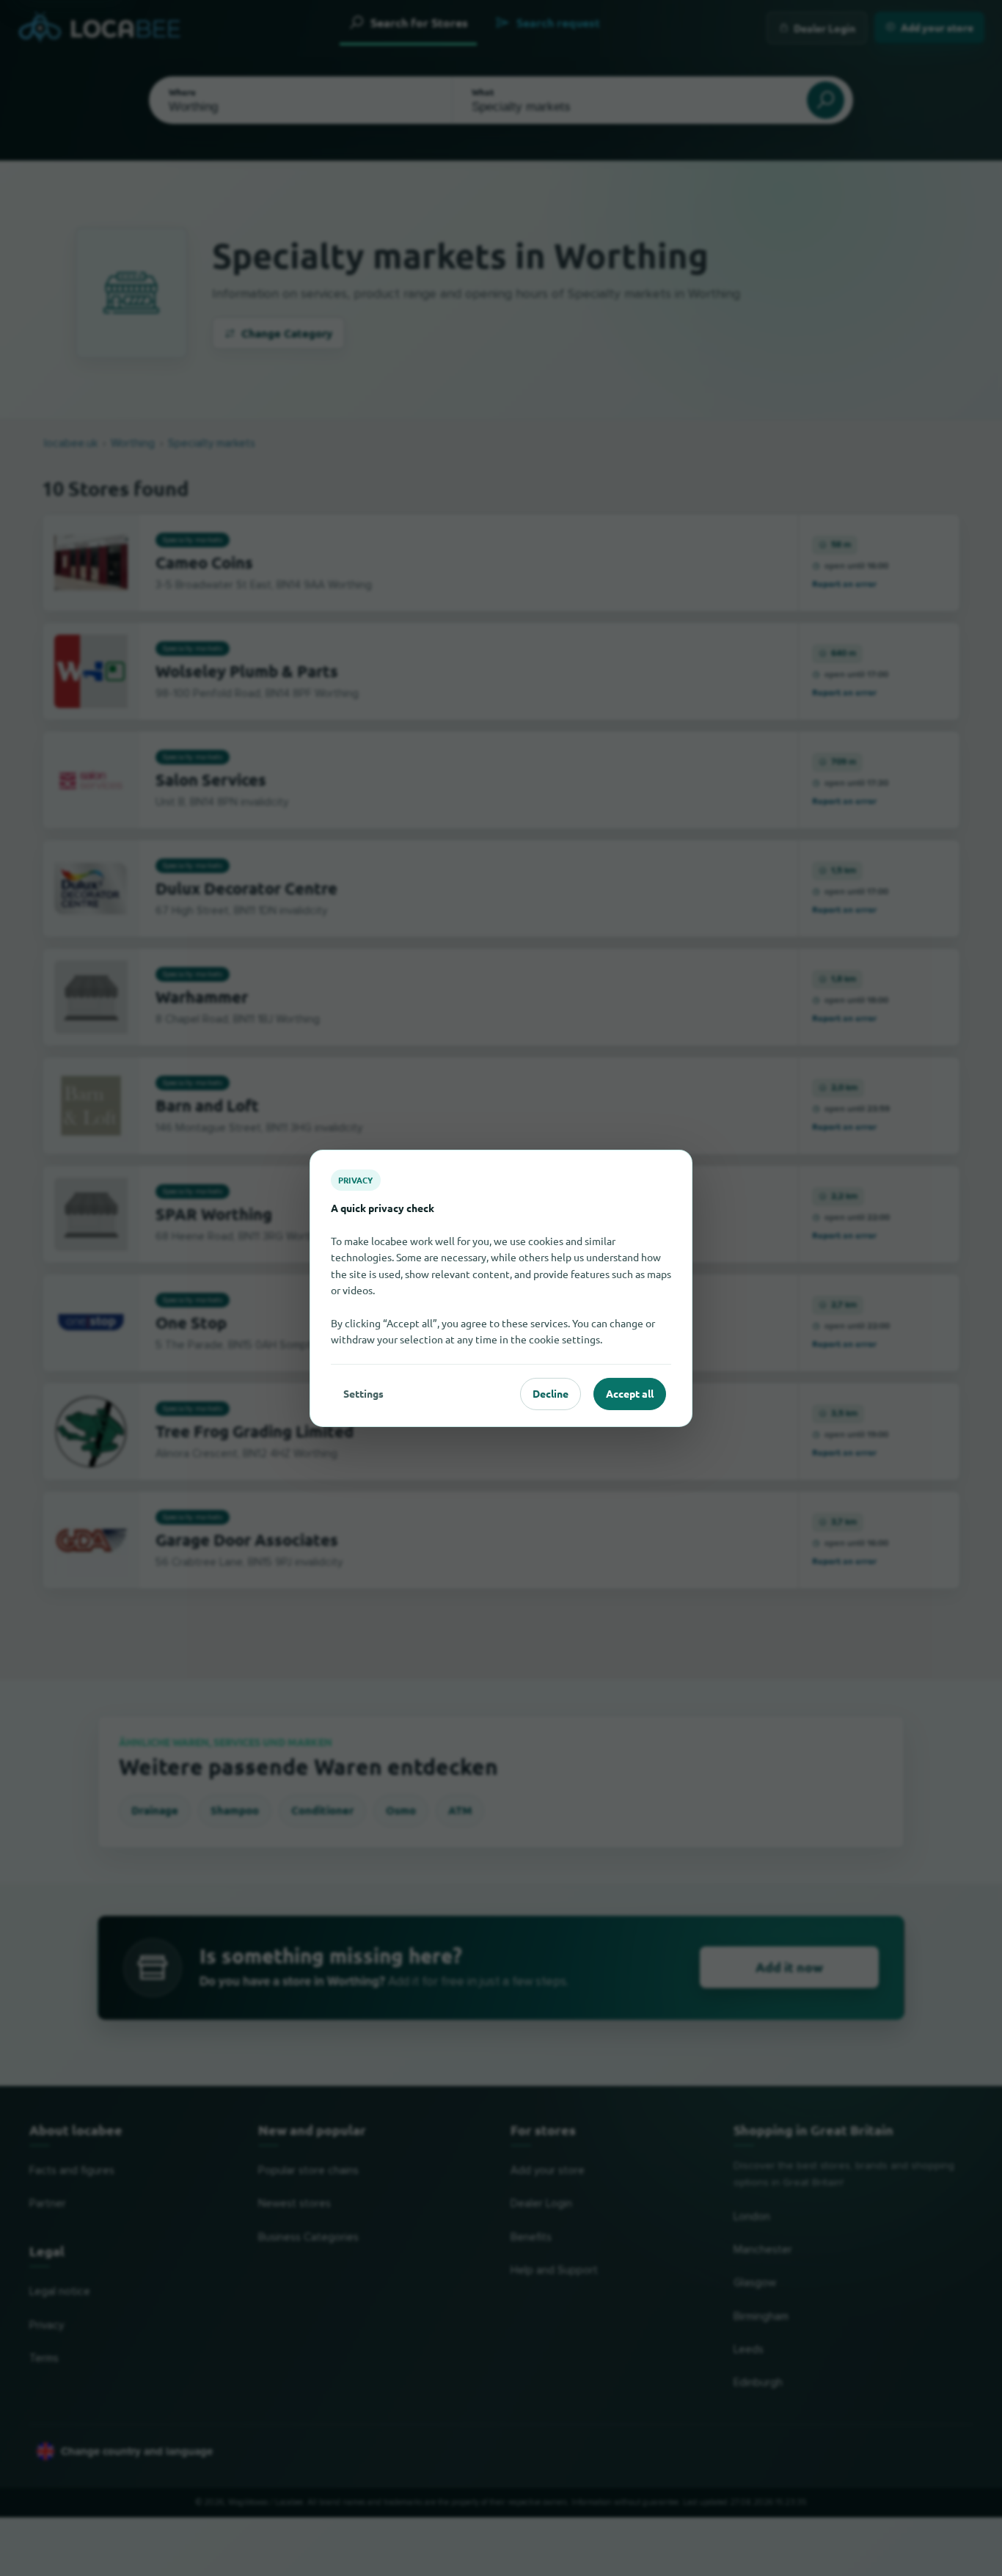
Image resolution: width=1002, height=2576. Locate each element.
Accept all (630, 1393)
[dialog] (501, 1288)
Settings (363, 1393)
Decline (551, 1393)
